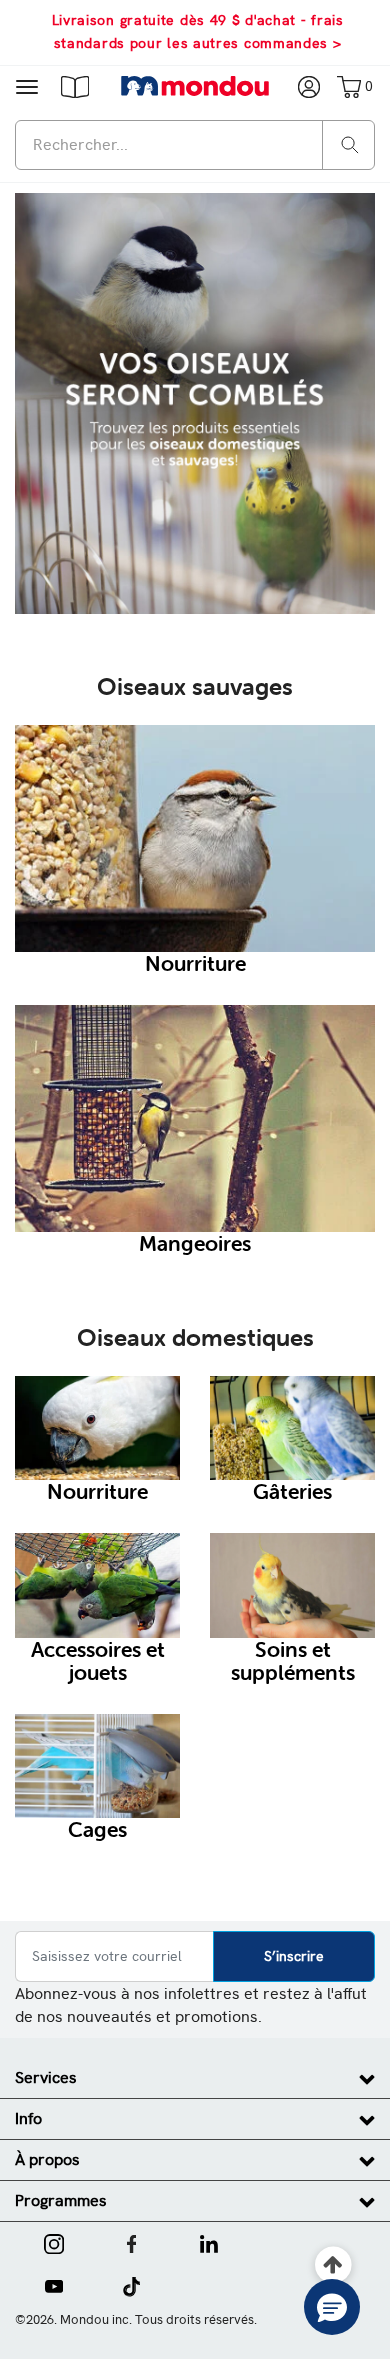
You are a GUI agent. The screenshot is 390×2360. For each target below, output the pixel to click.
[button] (75, 86)
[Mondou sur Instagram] (54, 2242)
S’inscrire (294, 1956)
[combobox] (195, 145)
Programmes (61, 2200)
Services (46, 2077)
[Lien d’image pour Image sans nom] (195, 402)
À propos (47, 2159)
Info (28, 2118)
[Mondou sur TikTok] (131, 2285)
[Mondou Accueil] (195, 86)
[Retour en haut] (333, 2265)
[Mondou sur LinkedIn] (209, 2242)
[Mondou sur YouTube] (54, 2285)
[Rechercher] (350, 143)
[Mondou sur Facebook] (132, 2242)
